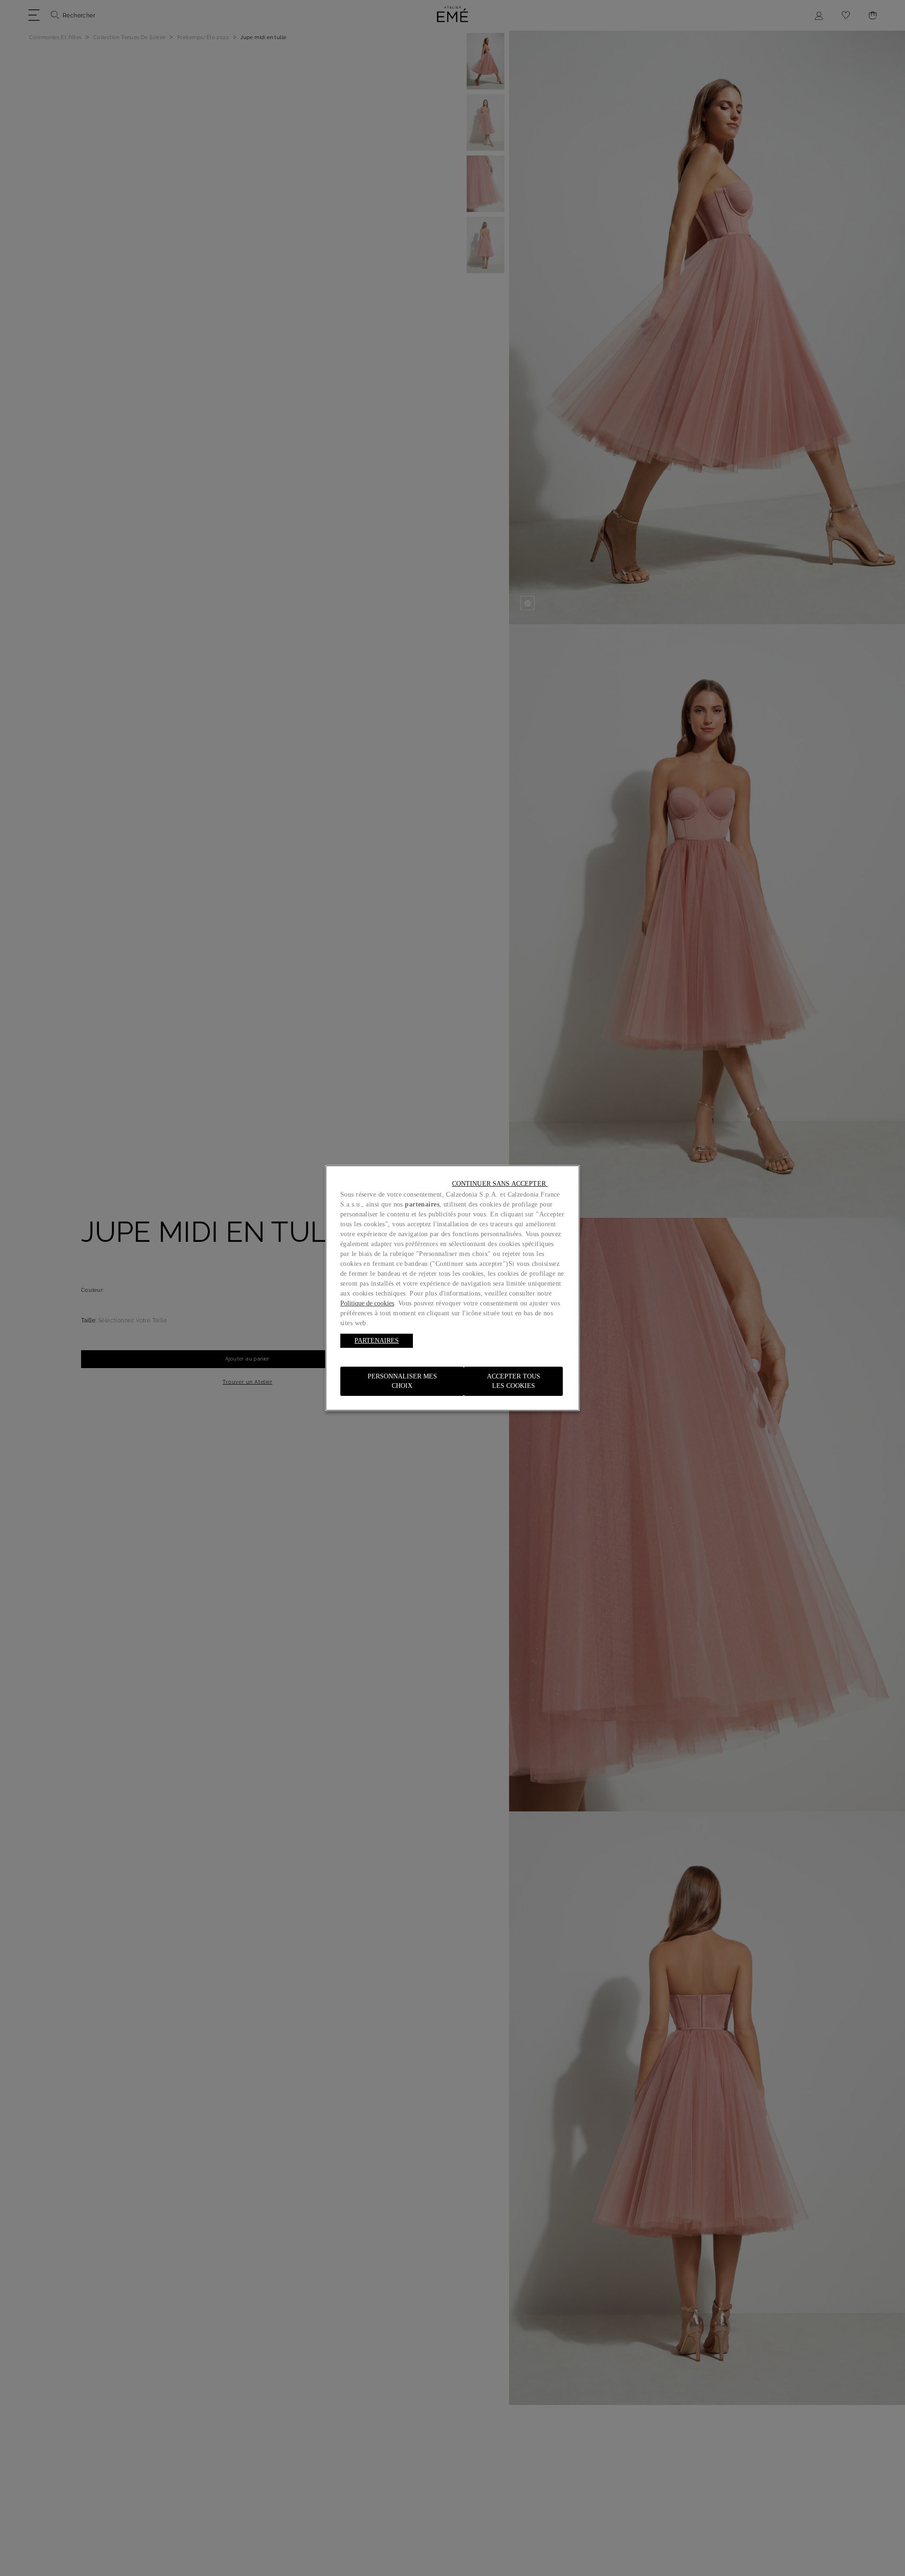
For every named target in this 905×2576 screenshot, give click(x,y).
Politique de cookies (367, 1303)
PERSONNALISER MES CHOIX (402, 1381)
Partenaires (377, 1341)
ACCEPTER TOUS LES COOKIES (514, 1381)
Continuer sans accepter (500, 1184)
